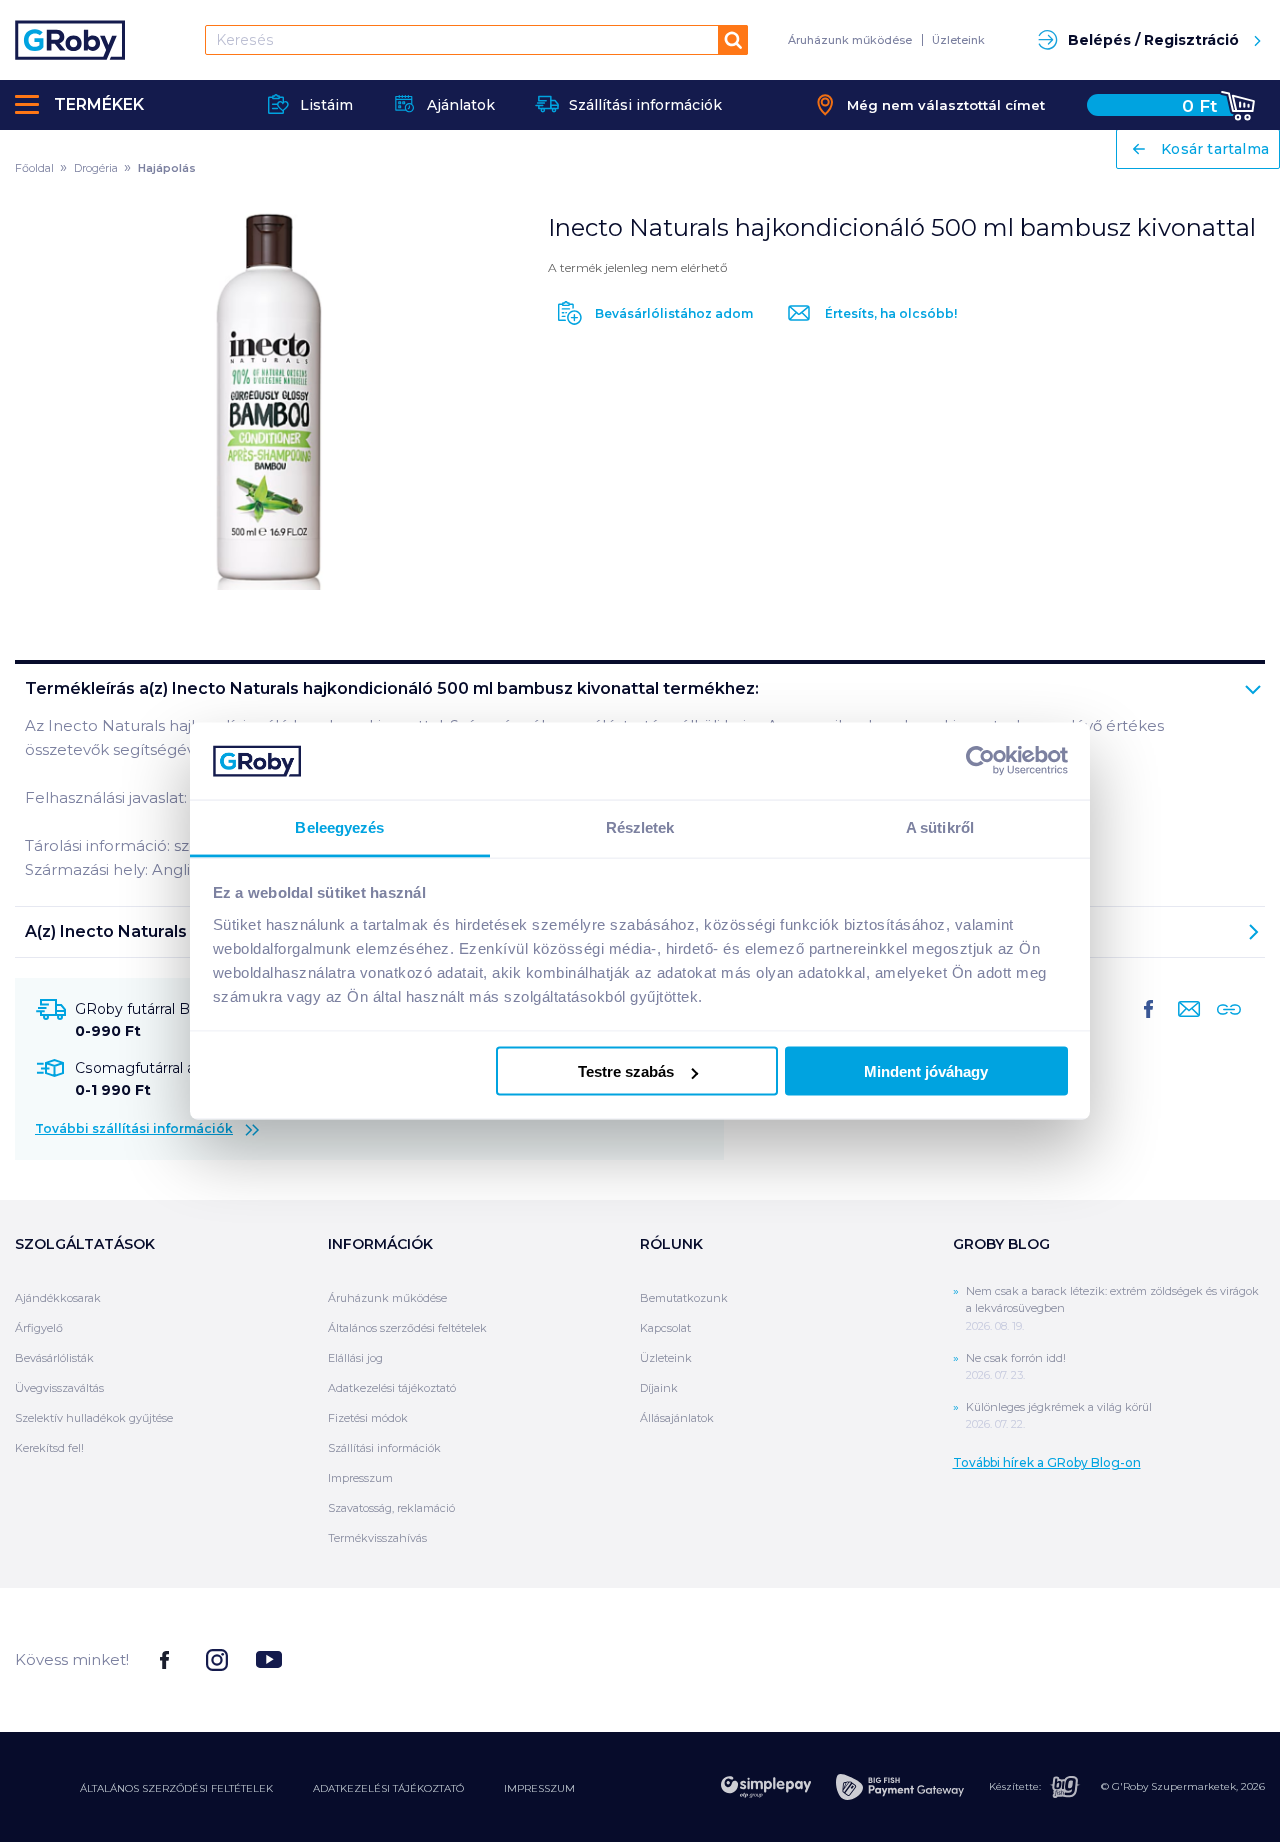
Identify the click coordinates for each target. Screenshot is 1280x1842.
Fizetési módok (368, 1418)
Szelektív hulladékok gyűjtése (94, 1418)
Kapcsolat (665, 1328)
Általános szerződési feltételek (407, 1328)
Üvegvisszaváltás (59, 1388)
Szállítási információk (384, 1448)
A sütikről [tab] (940, 826)
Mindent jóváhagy (926, 1071)
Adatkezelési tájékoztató (392, 1388)
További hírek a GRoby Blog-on (1047, 1462)
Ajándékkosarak (58, 1298)
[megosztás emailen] (1185, 1025)
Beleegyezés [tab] (339, 826)
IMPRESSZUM (539, 1788)
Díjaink (659, 1388)
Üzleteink (958, 40)
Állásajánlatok (677, 1418)
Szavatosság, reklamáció (391, 1508)
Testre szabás (626, 1071)
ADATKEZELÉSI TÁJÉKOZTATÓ (388, 1788)
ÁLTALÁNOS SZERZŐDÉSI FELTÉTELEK (176, 1788)
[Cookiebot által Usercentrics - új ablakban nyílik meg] (980, 761)
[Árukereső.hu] (1190, 1658)
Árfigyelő (39, 1328)
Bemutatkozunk (684, 1298)
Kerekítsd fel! (49, 1448)
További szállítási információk (134, 1128)
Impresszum (360, 1478)
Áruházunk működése (850, 40)
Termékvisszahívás (377, 1538)
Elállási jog (355, 1358)
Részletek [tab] (640, 826)
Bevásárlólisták (54, 1358)
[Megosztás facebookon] (1149, 1025)
